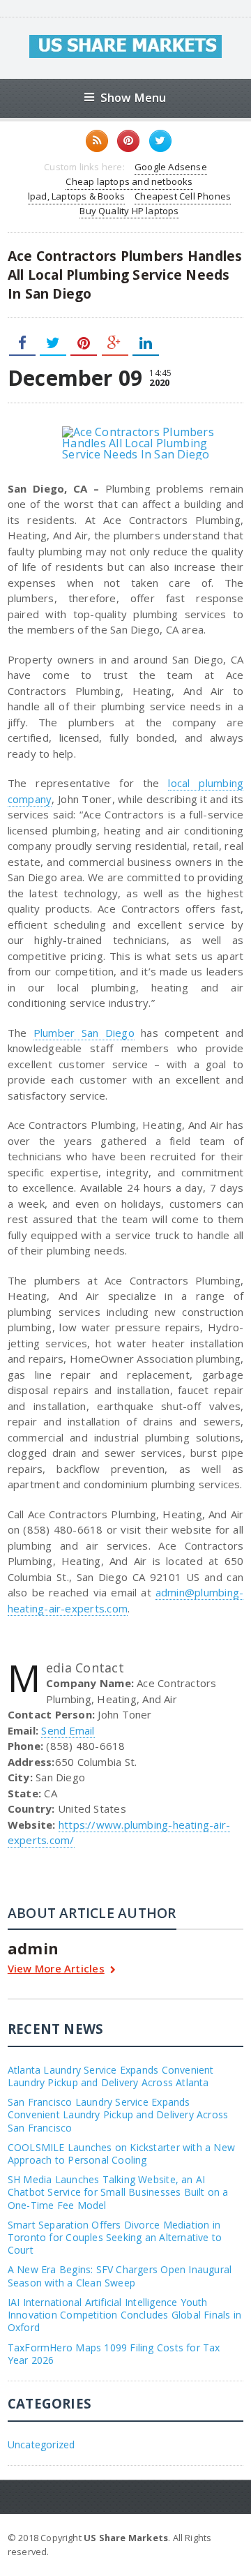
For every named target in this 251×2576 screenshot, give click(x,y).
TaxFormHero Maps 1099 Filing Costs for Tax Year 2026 (114, 2354)
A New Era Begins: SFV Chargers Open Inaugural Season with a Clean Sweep (120, 2276)
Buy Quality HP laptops (129, 211)
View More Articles (56, 1969)
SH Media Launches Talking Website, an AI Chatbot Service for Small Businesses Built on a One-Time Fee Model (118, 2192)
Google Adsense (171, 167)
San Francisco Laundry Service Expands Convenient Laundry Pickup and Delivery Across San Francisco (118, 2114)
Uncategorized (41, 2444)
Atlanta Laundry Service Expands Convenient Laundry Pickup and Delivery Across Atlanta (111, 2076)
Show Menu (134, 97)
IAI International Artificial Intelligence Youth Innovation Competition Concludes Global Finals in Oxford (124, 2315)
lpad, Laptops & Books (76, 196)
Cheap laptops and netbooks (129, 181)
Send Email (68, 1730)
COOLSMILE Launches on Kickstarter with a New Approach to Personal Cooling (121, 2154)
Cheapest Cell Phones (183, 196)
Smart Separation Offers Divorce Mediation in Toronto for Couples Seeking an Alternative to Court (115, 2237)
